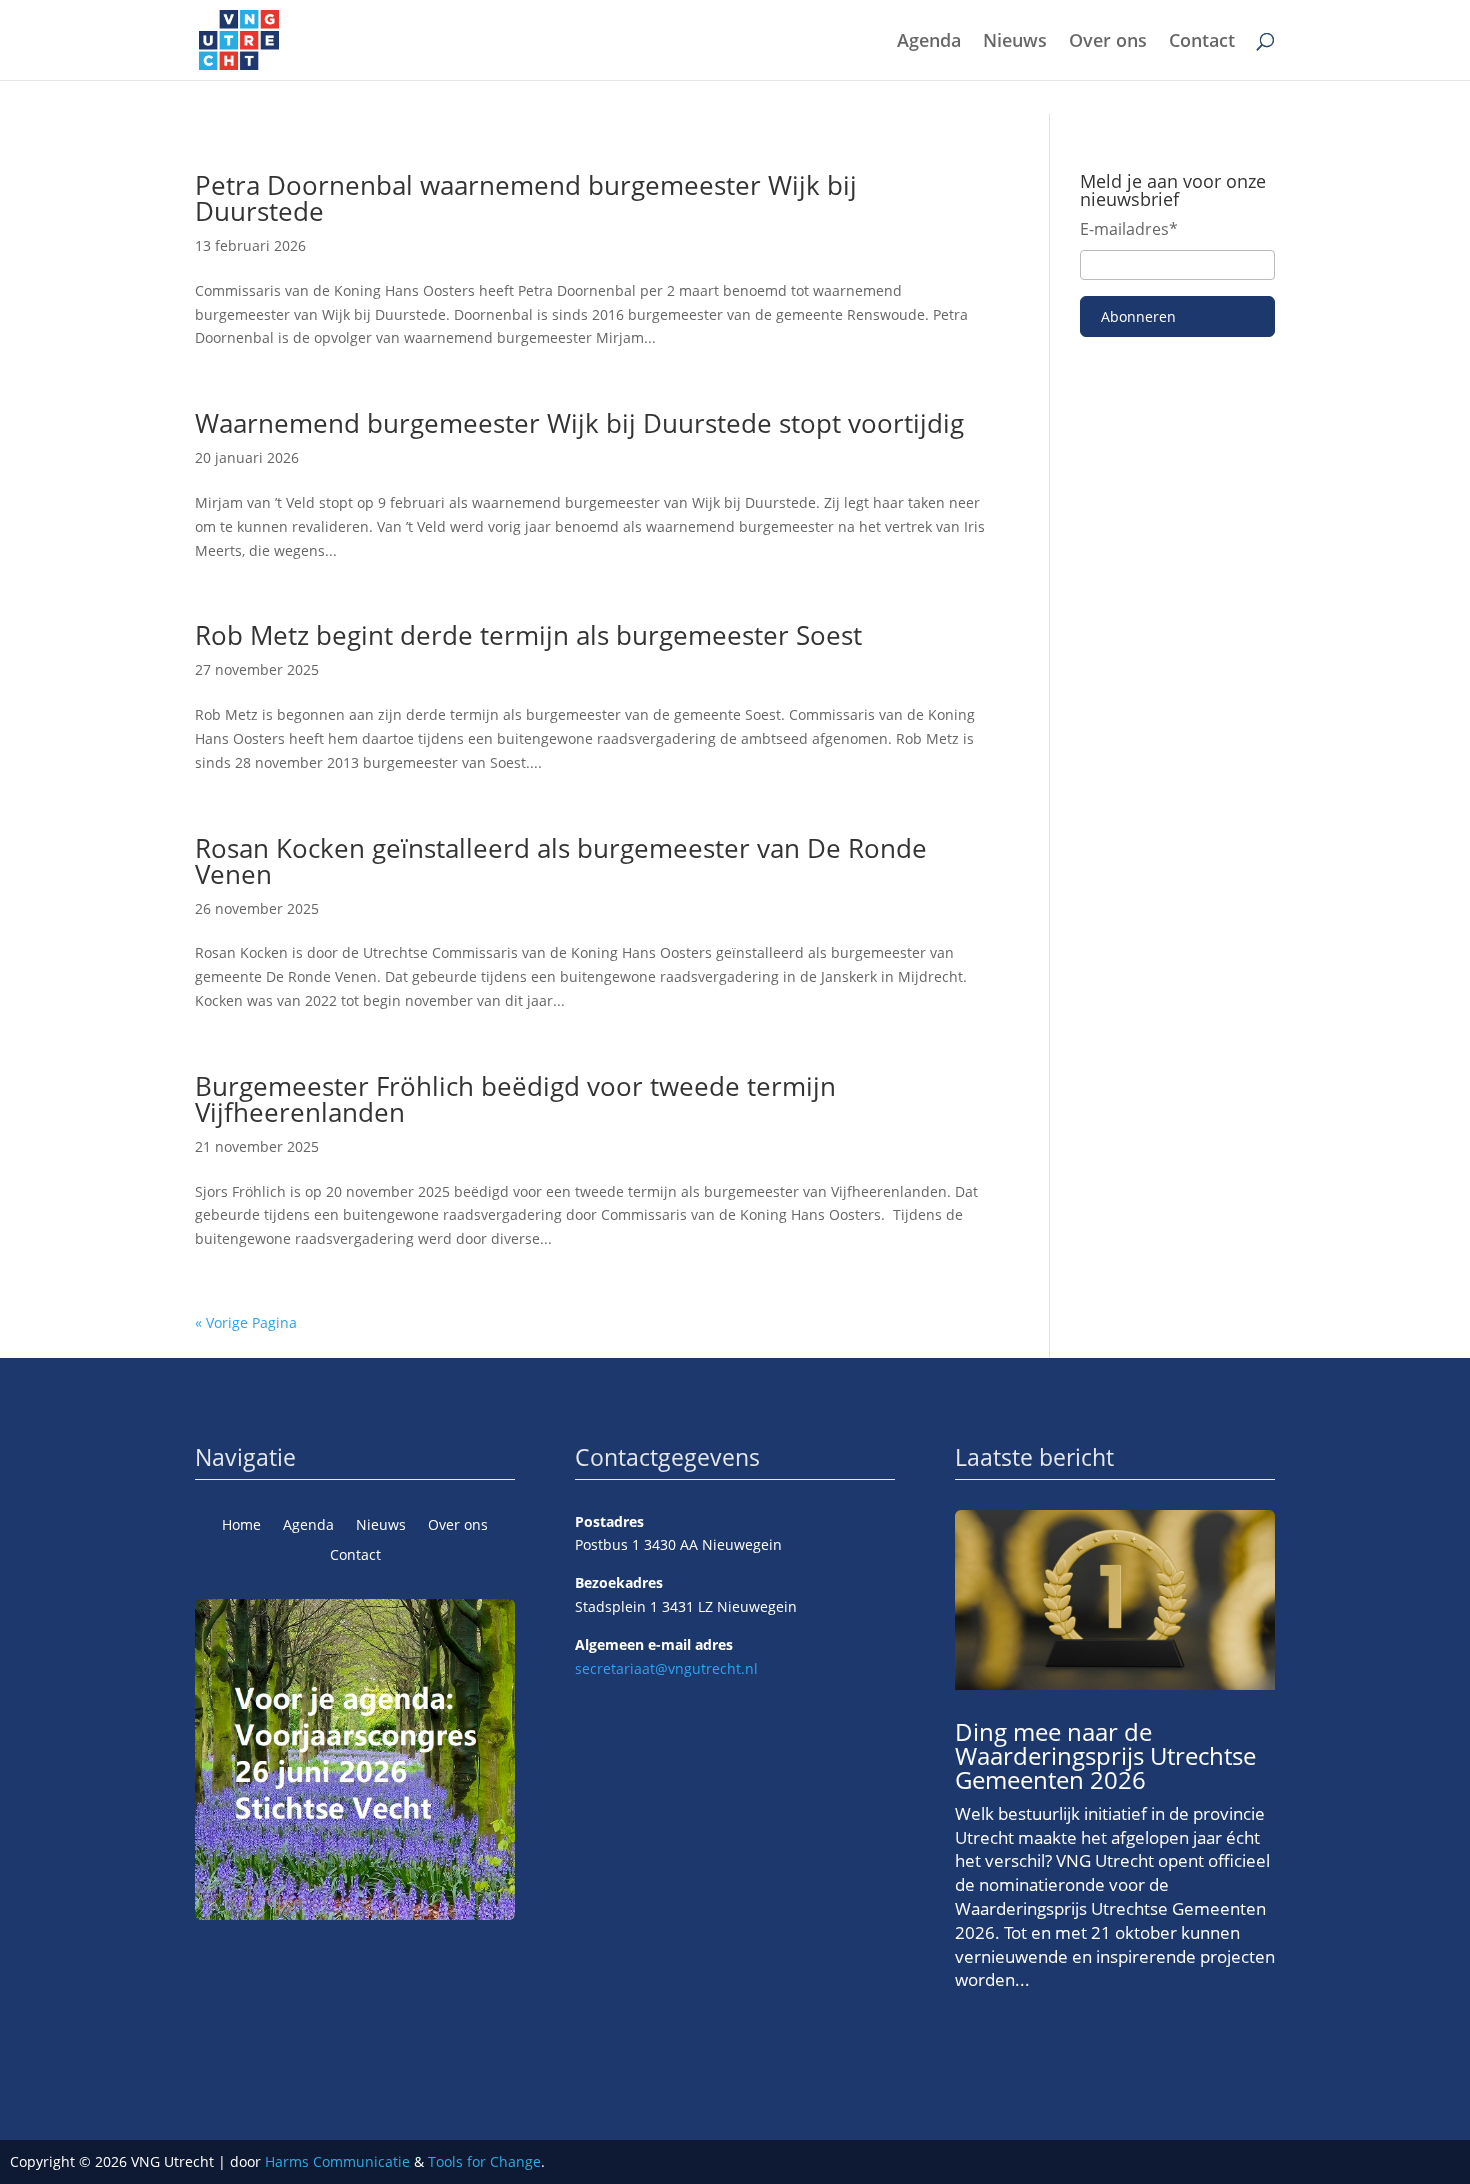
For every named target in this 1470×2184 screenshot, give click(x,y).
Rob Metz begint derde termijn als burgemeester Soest (528, 635)
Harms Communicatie (337, 2161)
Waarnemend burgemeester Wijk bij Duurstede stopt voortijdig (579, 423)
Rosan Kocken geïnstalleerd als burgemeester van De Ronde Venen (561, 861)
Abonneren (1138, 316)
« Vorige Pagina (246, 1322)
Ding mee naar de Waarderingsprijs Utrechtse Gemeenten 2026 (1105, 1755)
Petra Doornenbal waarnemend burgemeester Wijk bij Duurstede (526, 198)
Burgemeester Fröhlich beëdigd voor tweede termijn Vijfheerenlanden (515, 1099)
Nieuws (1015, 42)
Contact (1202, 42)
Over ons (1108, 42)
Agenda (929, 42)
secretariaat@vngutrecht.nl (666, 1668)
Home (241, 1526)
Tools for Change (484, 2161)
